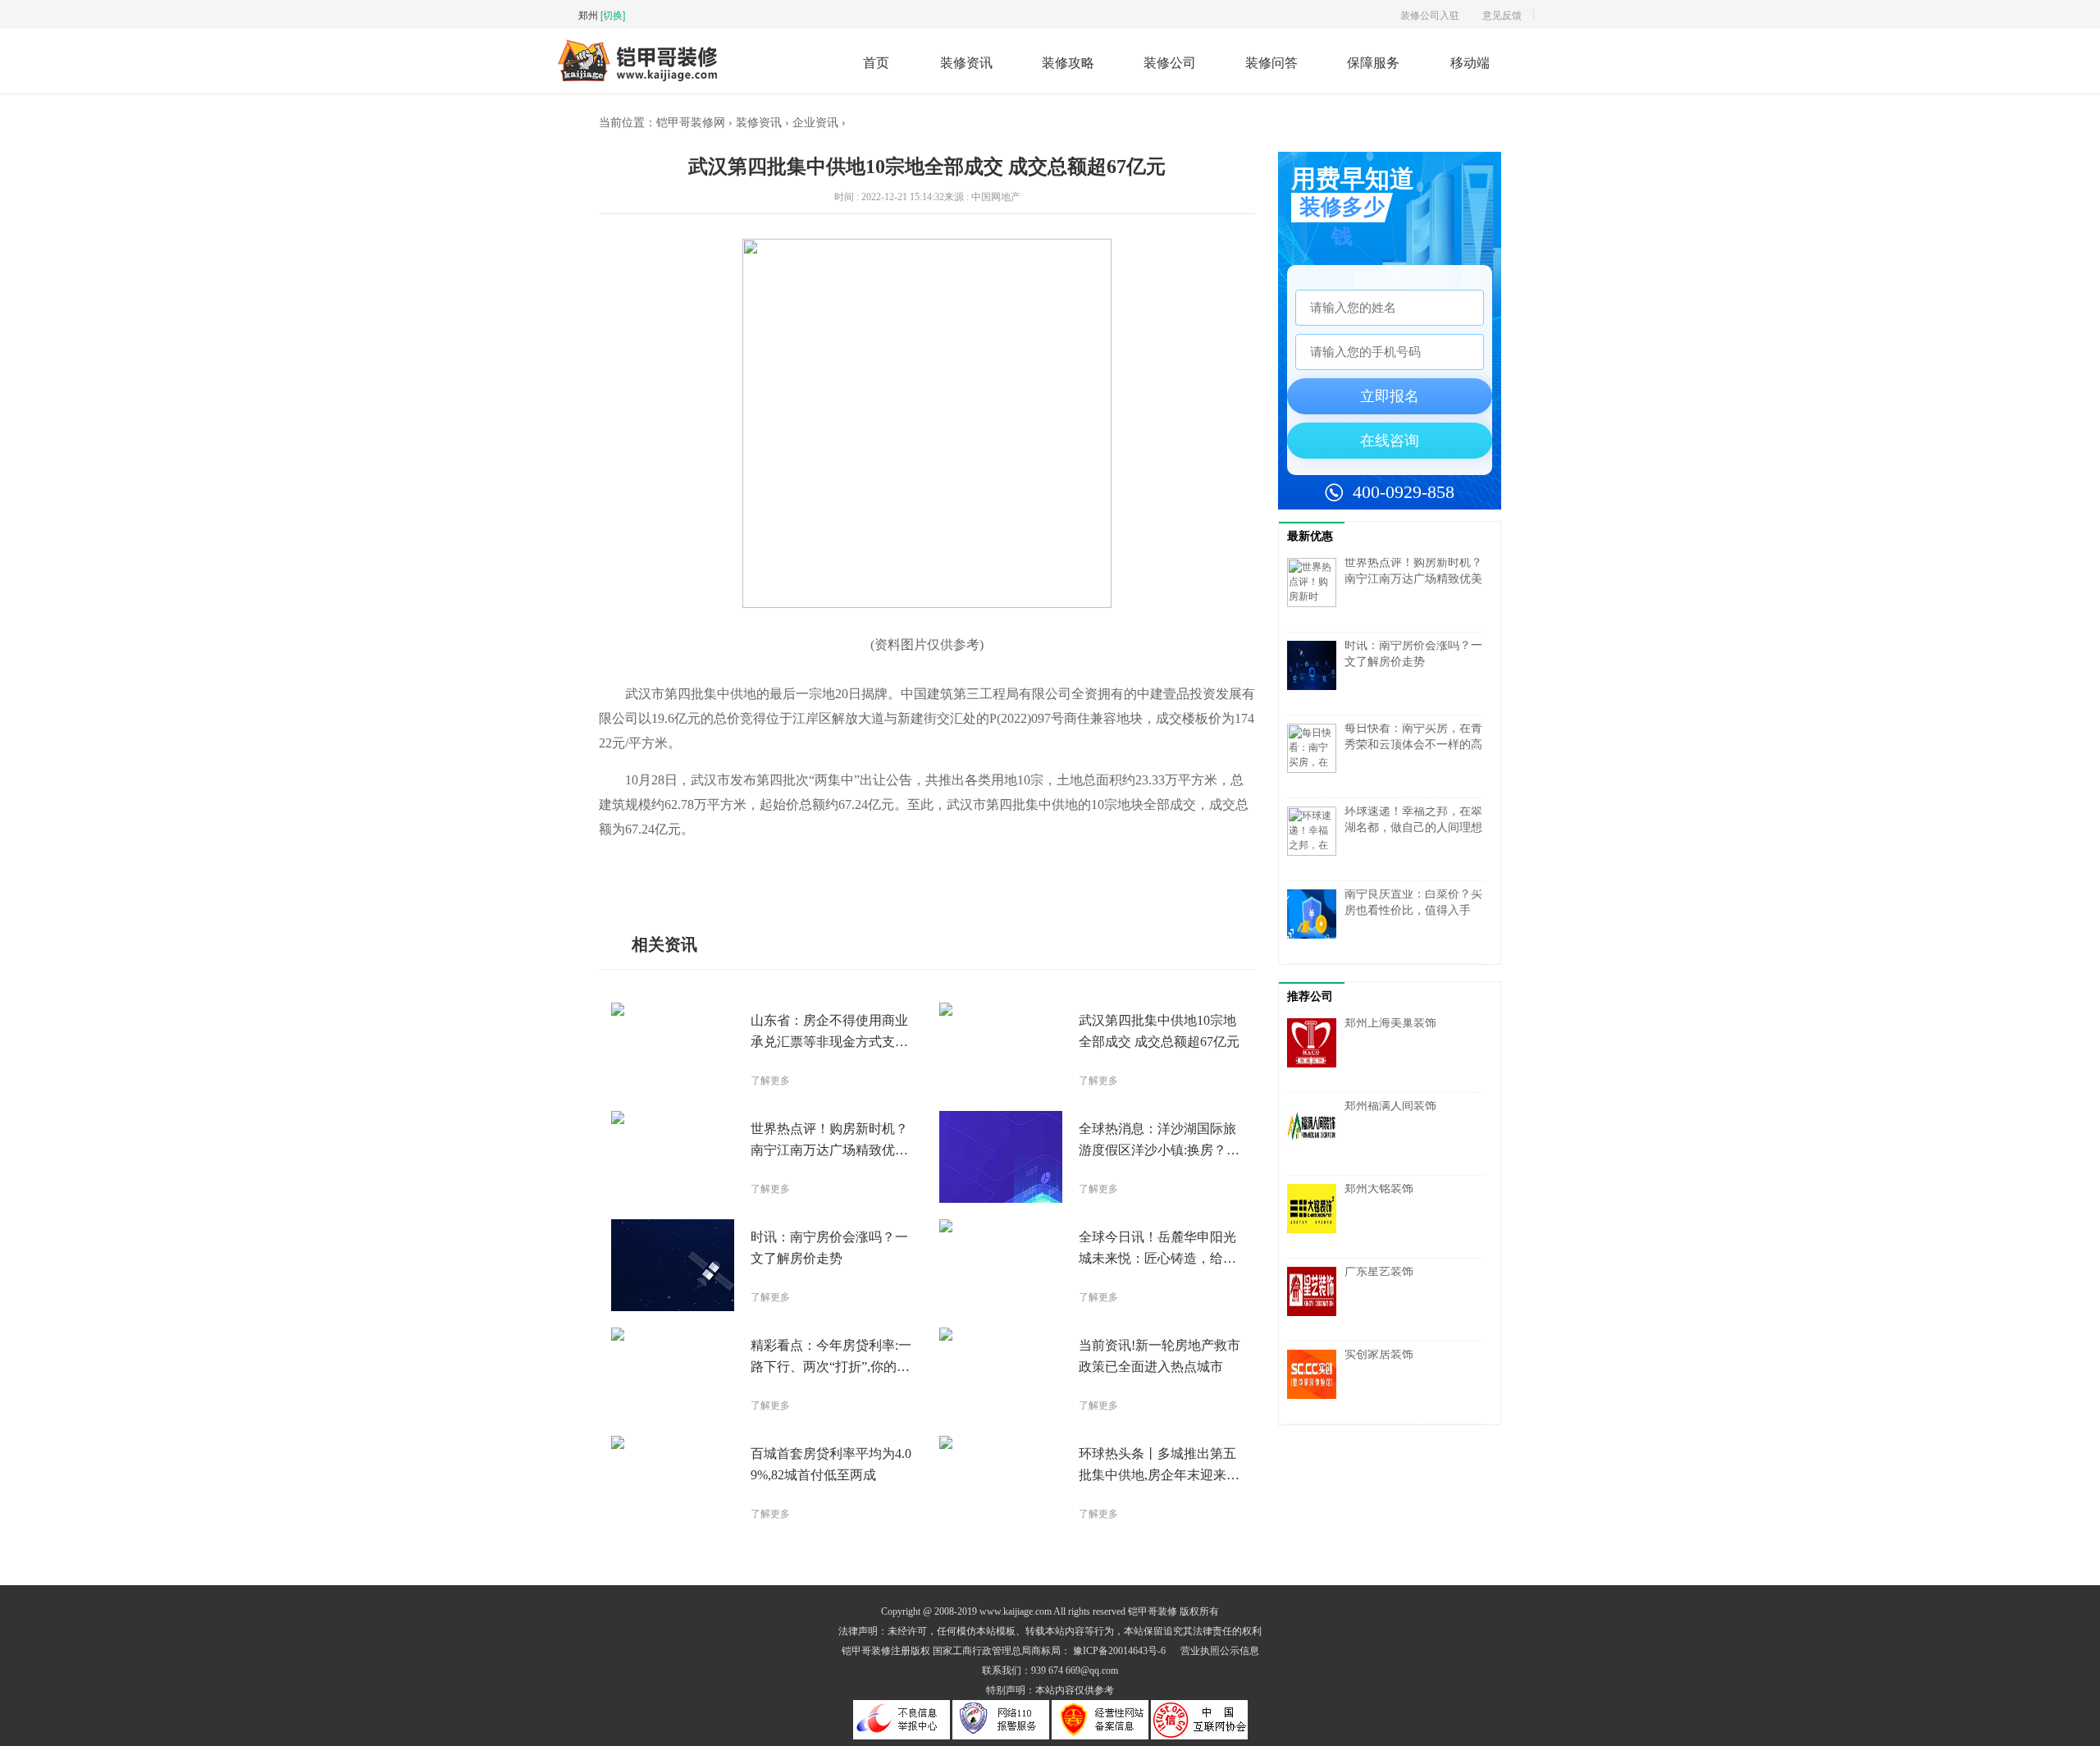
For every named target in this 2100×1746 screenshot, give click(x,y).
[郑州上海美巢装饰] (1316, 1051)
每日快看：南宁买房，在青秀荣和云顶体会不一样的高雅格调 (1413, 745)
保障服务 (1373, 62)
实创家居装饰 (1379, 1354)
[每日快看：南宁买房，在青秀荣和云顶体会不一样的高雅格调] (1316, 756)
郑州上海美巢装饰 (1390, 1023)
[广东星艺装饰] (1316, 1300)
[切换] (613, 14)
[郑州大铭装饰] (1316, 1217)
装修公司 (1170, 62)
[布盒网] (637, 79)
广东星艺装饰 (1379, 1271)
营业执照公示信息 (1220, 1651)
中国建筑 (722, 879)
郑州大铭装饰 (1379, 1188)
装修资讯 (966, 62)
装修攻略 (1068, 62)
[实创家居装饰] (1316, 1383)
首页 (876, 62)
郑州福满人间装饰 (1390, 1106)
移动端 (1470, 62)
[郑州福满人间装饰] (1316, 1134)
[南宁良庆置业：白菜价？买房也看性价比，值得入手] (1316, 922)
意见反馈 (1502, 14)
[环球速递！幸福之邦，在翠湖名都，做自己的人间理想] (1316, 839)
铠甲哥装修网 (691, 123)
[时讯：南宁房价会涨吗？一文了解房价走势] (1316, 674)
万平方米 (680, 879)
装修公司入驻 (1430, 14)
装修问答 (1271, 62)
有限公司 (764, 879)
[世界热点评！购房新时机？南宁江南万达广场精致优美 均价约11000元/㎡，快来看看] (1316, 591)
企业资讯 (815, 123)
